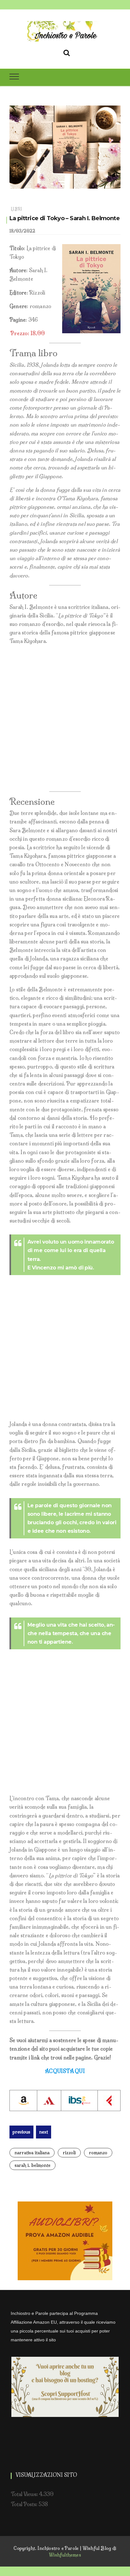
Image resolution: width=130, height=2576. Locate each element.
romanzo (98, 2153)
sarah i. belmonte (32, 2165)
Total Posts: (25, 2504)
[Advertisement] (65, 718)
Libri (16, 209)
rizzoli (69, 2153)
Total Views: (25, 2494)
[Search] (67, 52)
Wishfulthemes (65, 2555)
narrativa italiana (32, 2153)
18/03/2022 (22, 231)
